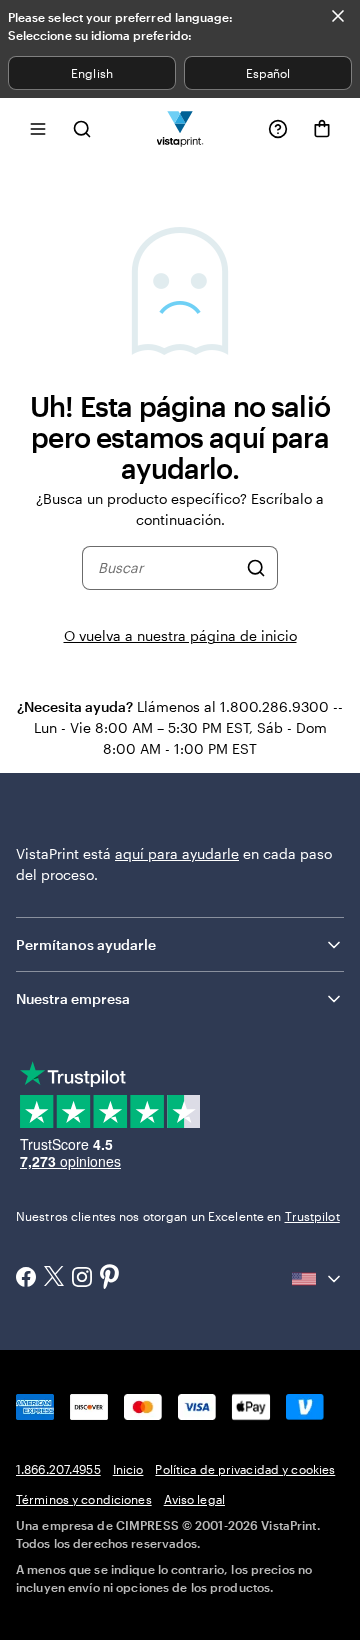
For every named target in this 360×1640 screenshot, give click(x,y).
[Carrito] (322, 129)
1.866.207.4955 (58, 1469)
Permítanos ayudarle (86, 944)
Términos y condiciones (84, 1499)
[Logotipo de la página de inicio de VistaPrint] (180, 128)
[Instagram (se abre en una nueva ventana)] (82, 1279)
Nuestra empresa (73, 998)
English (91, 73)
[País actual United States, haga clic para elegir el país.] (318, 1279)
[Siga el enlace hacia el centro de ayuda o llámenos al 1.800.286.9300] (278, 129)
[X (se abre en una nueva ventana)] (54, 1278)
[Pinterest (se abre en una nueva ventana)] (110, 1278)
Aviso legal (194, 1499)
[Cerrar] (338, 16)
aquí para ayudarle (177, 853)
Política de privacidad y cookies (245, 1469)
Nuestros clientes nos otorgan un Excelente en (178, 1216)
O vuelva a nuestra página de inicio (180, 635)
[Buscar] (256, 568)
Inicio (128, 1469)
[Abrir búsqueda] (82, 128)
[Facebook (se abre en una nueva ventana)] (26, 1279)
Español (268, 73)
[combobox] (167, 568)
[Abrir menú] (38, 128)
